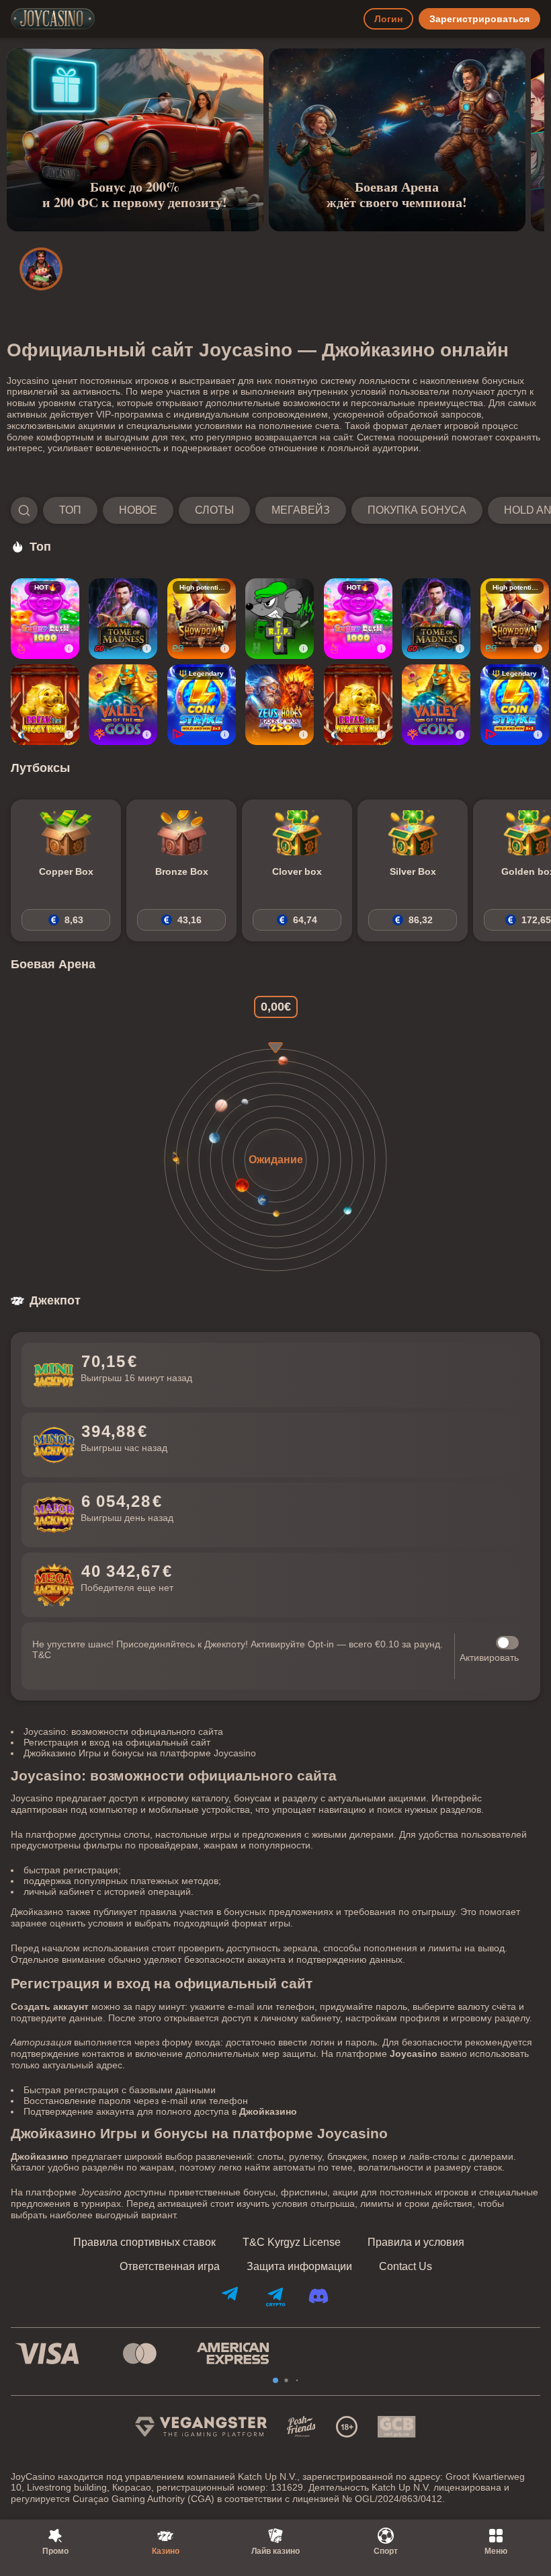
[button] (275, 510)
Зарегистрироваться (479, 19)
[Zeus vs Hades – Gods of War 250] (280, 705)
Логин (388, 19)
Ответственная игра (170, 2267)
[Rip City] (280, 619)
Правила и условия (416, 2242)
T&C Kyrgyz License (292, 2242)
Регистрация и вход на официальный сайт (117, 1742)
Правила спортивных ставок (144, 2242)
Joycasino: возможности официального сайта (123, 1731)
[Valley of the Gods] (123, 705)
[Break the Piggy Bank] (45, 705)
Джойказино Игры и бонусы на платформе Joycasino (140, 1753)
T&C (42, 1655)
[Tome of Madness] (123, 619)
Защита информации (299, 2267)
